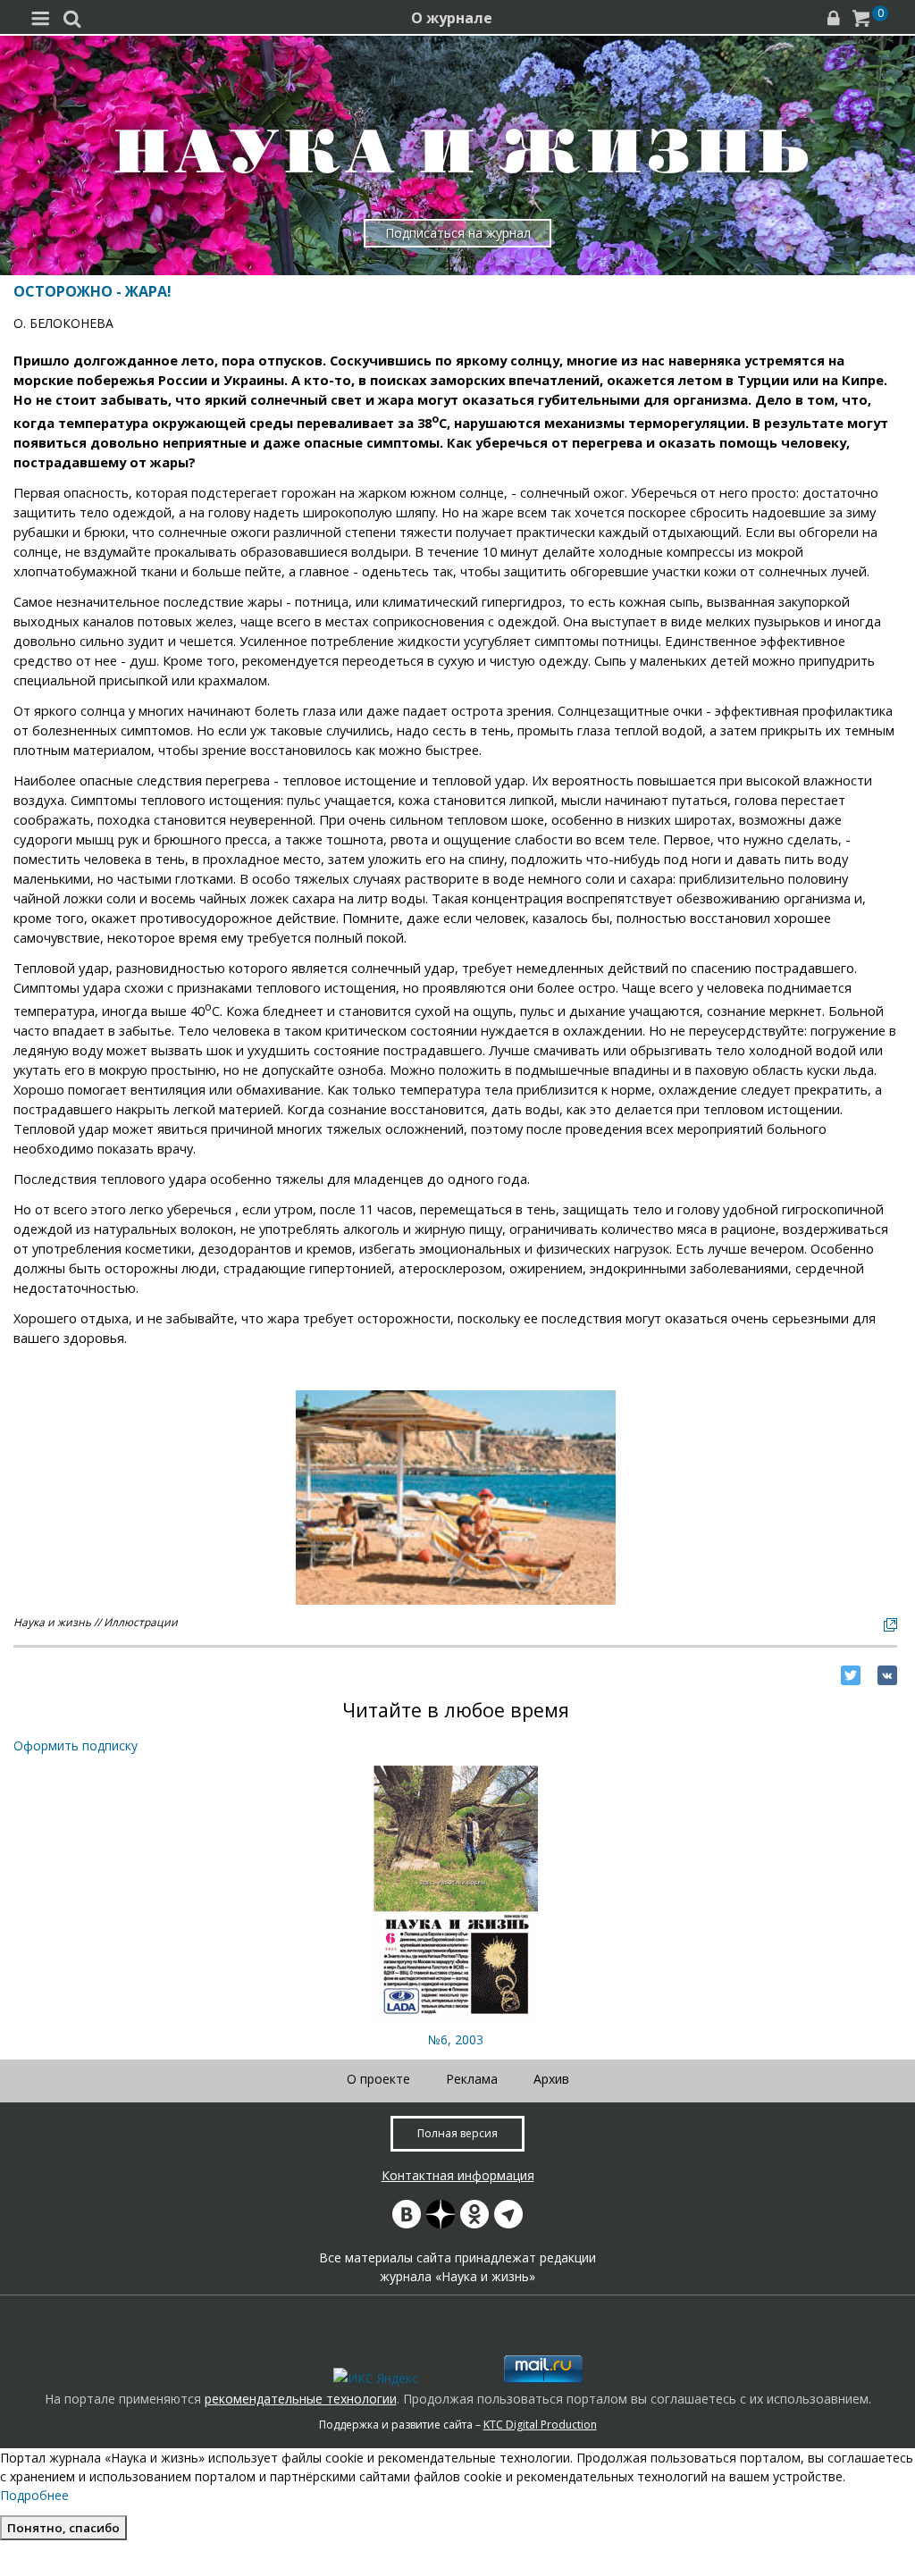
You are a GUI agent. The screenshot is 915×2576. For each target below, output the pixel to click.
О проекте (378, 2079)
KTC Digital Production (540, 2425)
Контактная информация (458, 2175)
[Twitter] (851, 1675)
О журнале (452, 18)
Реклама (472, 2079)
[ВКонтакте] (887, 1675)
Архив (551, 2079)
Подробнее (34, 2495)
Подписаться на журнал (458, 233)
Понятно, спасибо (63, 2528)
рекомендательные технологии (301, 2399)
